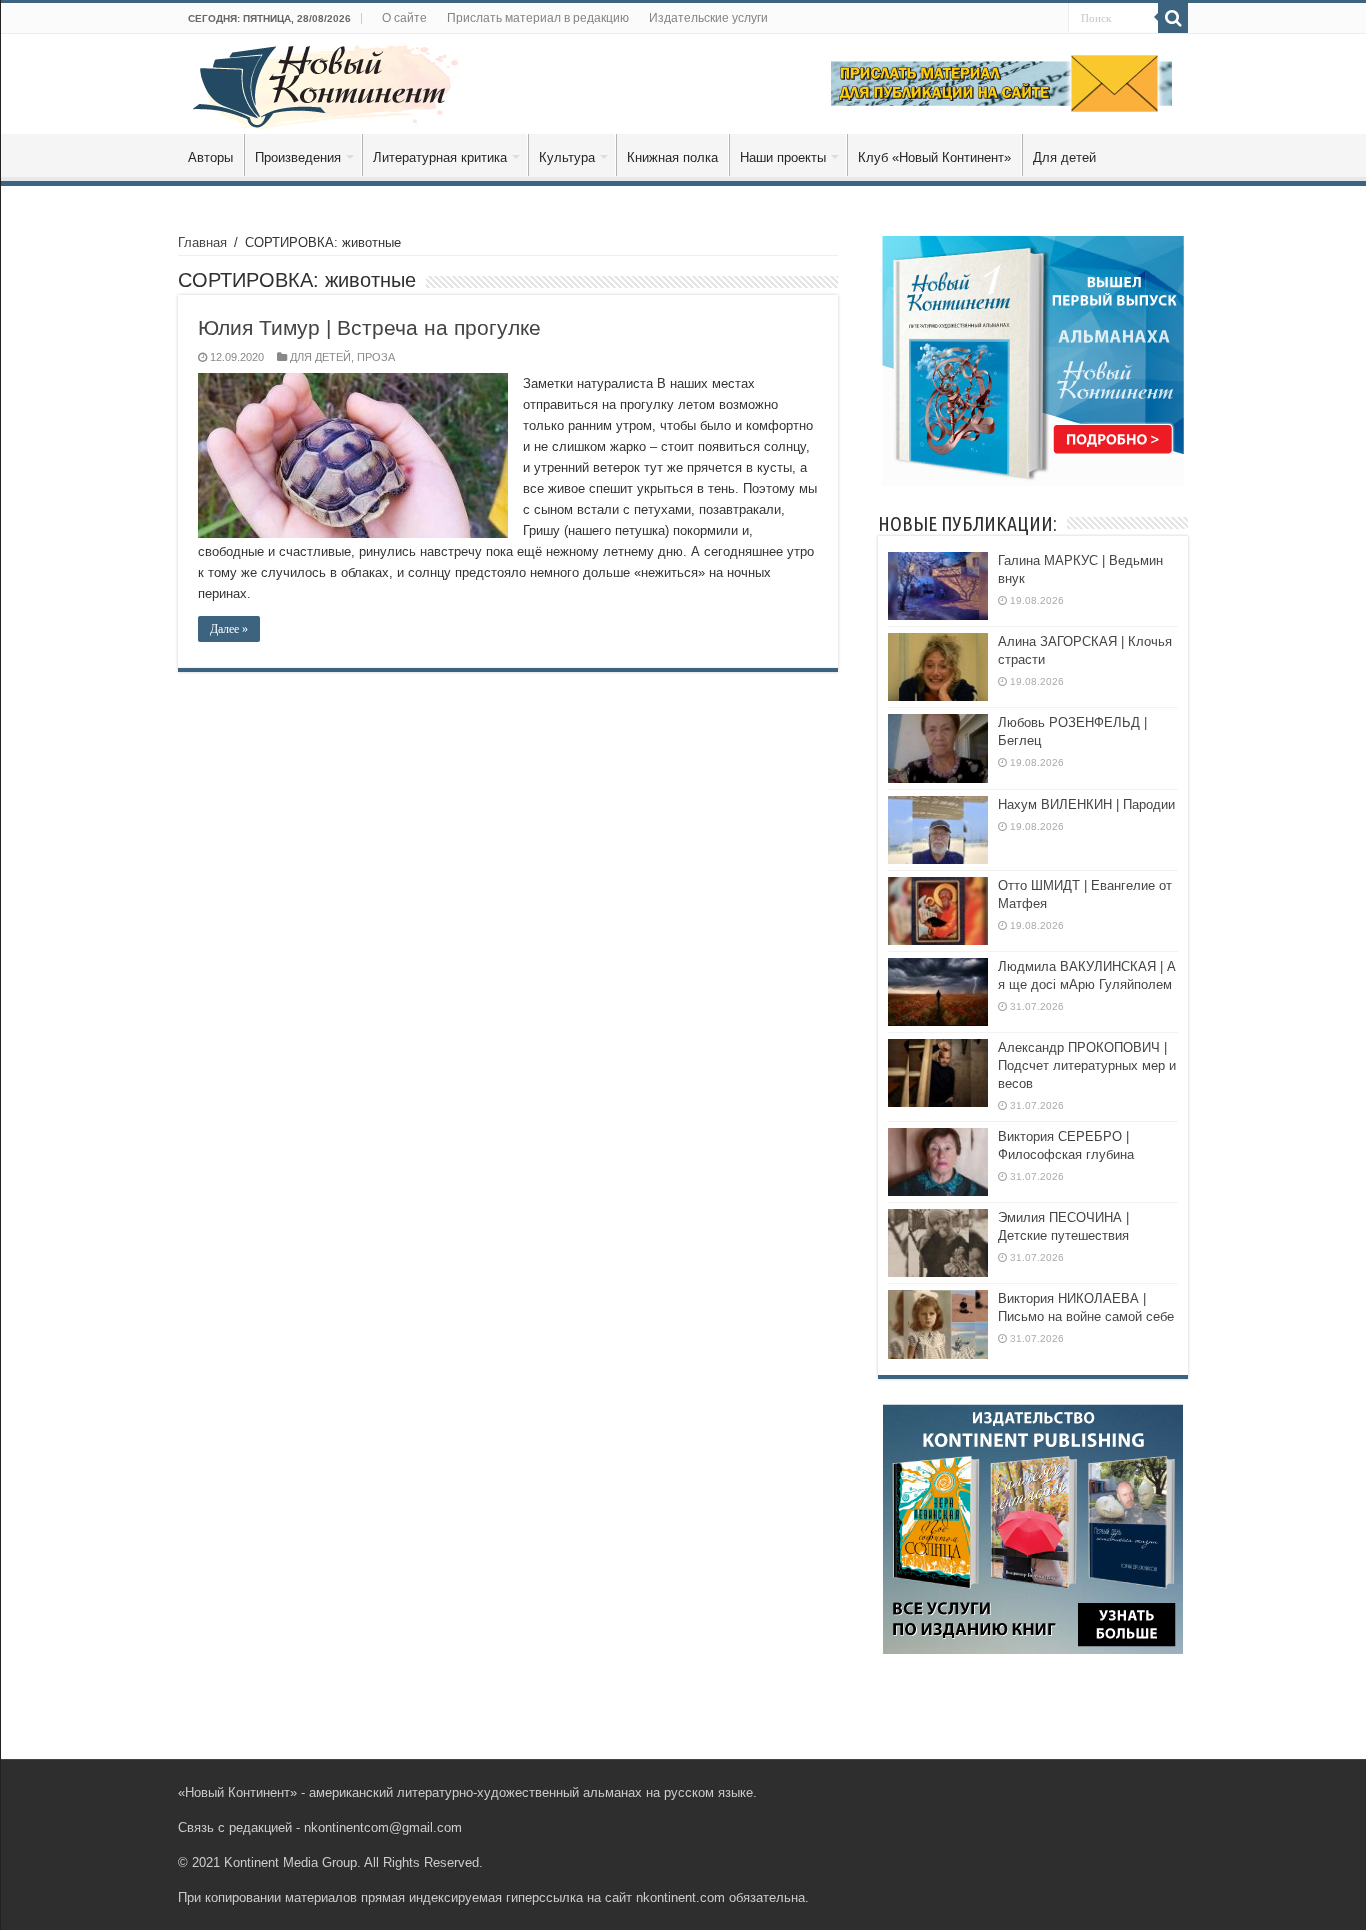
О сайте (404, 18)
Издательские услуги (708, 18)
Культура (567, 157)
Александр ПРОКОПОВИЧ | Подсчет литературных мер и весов (1087, 1065)
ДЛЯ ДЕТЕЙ (320, 357)
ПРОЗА (376, 357)
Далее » (229, 629)
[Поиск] (1173, 18)
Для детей (1064, 157)
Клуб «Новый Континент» (934, 157)
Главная (202, 242)
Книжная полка (672, 157)
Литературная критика (440, 157)
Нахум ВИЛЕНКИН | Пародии (1086, 804)
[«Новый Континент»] (325, 83)
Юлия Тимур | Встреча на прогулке (369, 327)
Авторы (210, 157)
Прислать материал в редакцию (538, 18)
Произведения (298, 157)
